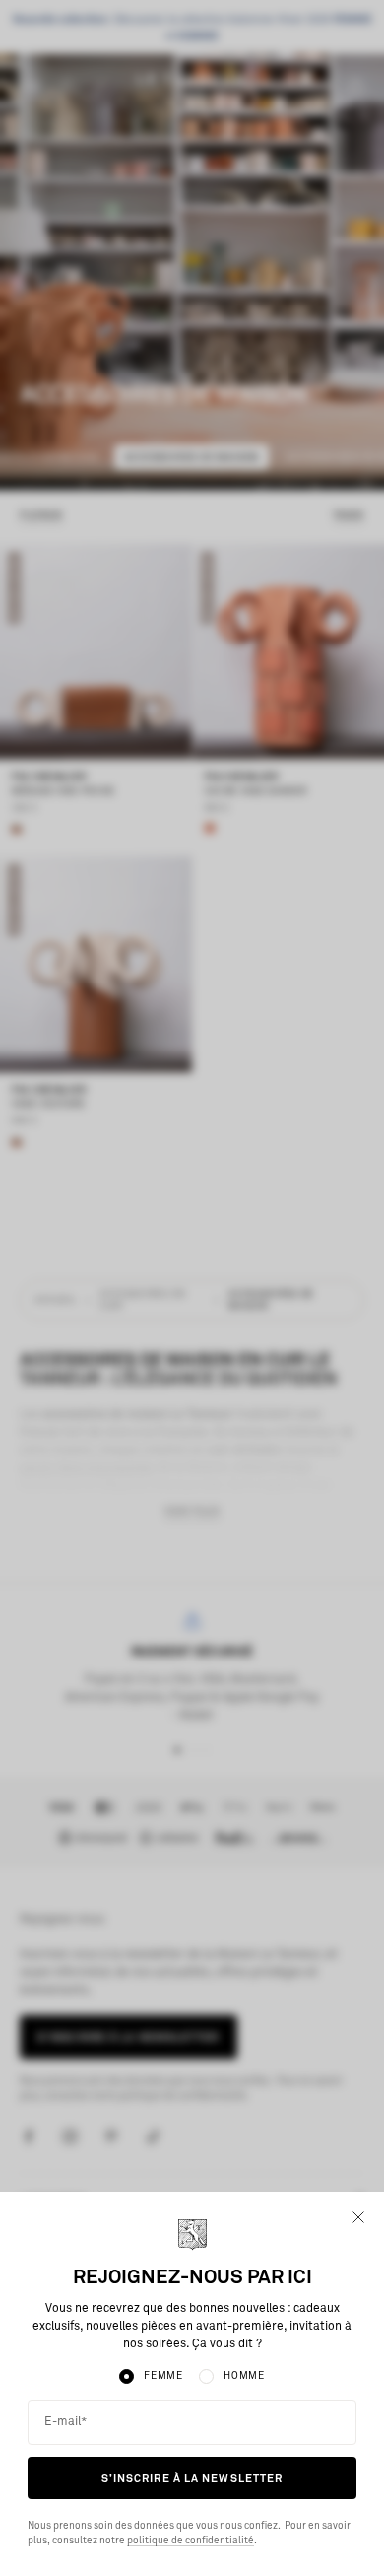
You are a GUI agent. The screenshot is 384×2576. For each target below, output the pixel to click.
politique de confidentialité (191, 2541)
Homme (244, 2376)
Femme (163, 2376)
